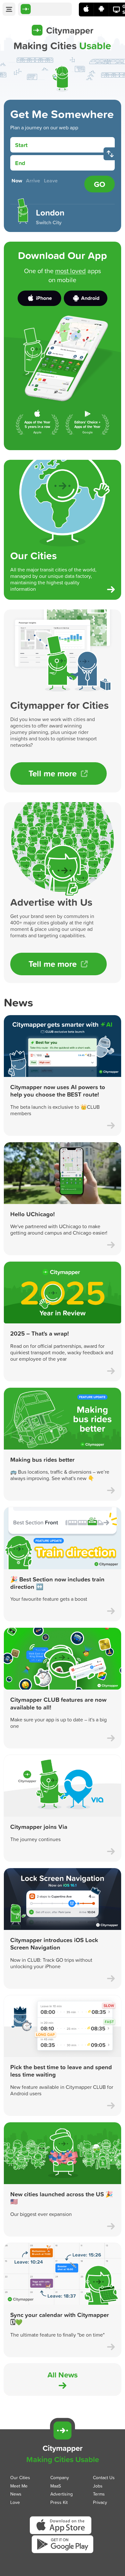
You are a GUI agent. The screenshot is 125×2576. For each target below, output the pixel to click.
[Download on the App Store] (86, 9)
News (16, 2494)
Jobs (98, 2485)
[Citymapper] (63, 2431)
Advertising (62, 2494)
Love (15, 2502)
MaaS (56, 2485)
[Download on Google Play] (101, 9)
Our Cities (20, 2477)
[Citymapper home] (45, 9)
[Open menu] (9, 9)
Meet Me (19, 2485)
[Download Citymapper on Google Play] (63, 2553)
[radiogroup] (46, 181)
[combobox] (68, 145)
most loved (71, 271)
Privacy (100, 2502)
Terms (99, 2494)
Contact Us (104, 2477)
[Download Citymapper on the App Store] (63, 2534)
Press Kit (59, 2502)
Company (60, 2477)
